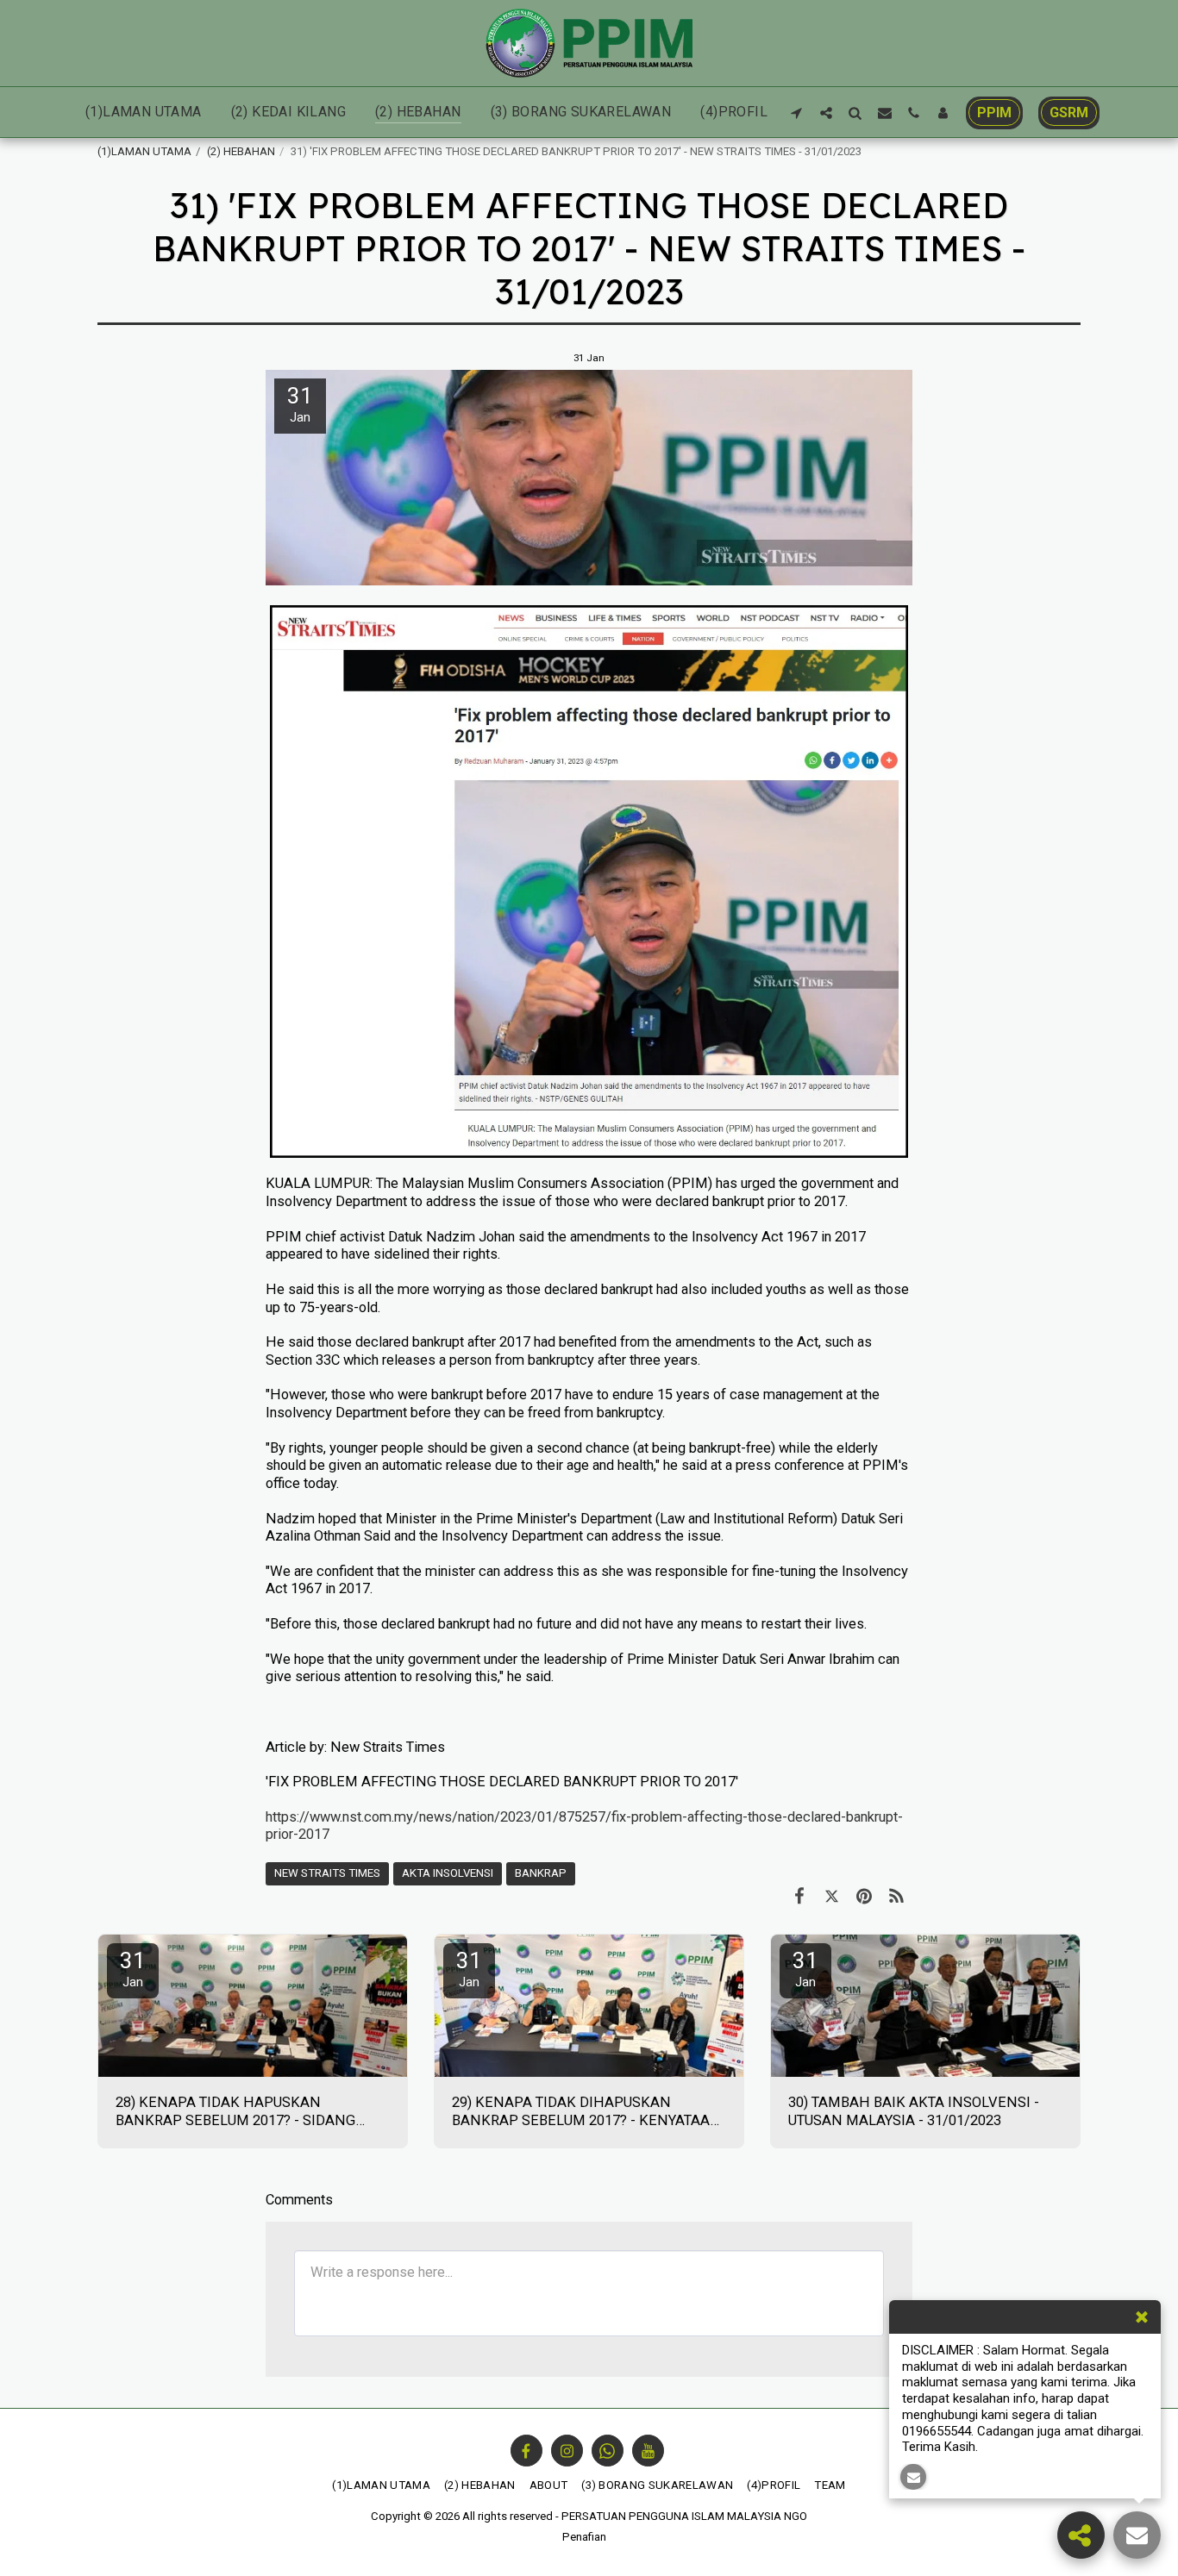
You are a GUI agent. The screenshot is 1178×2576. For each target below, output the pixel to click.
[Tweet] (832, 1896)
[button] (797, 113)
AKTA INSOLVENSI (448, 1873)
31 (133, 1969)
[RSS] (896, 1896)
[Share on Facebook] (799, 1896)
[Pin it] (864, 1896)
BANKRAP (541, 1873)
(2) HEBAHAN (241, 151)
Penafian (584, 2537)
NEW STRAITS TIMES (327, 1873)
